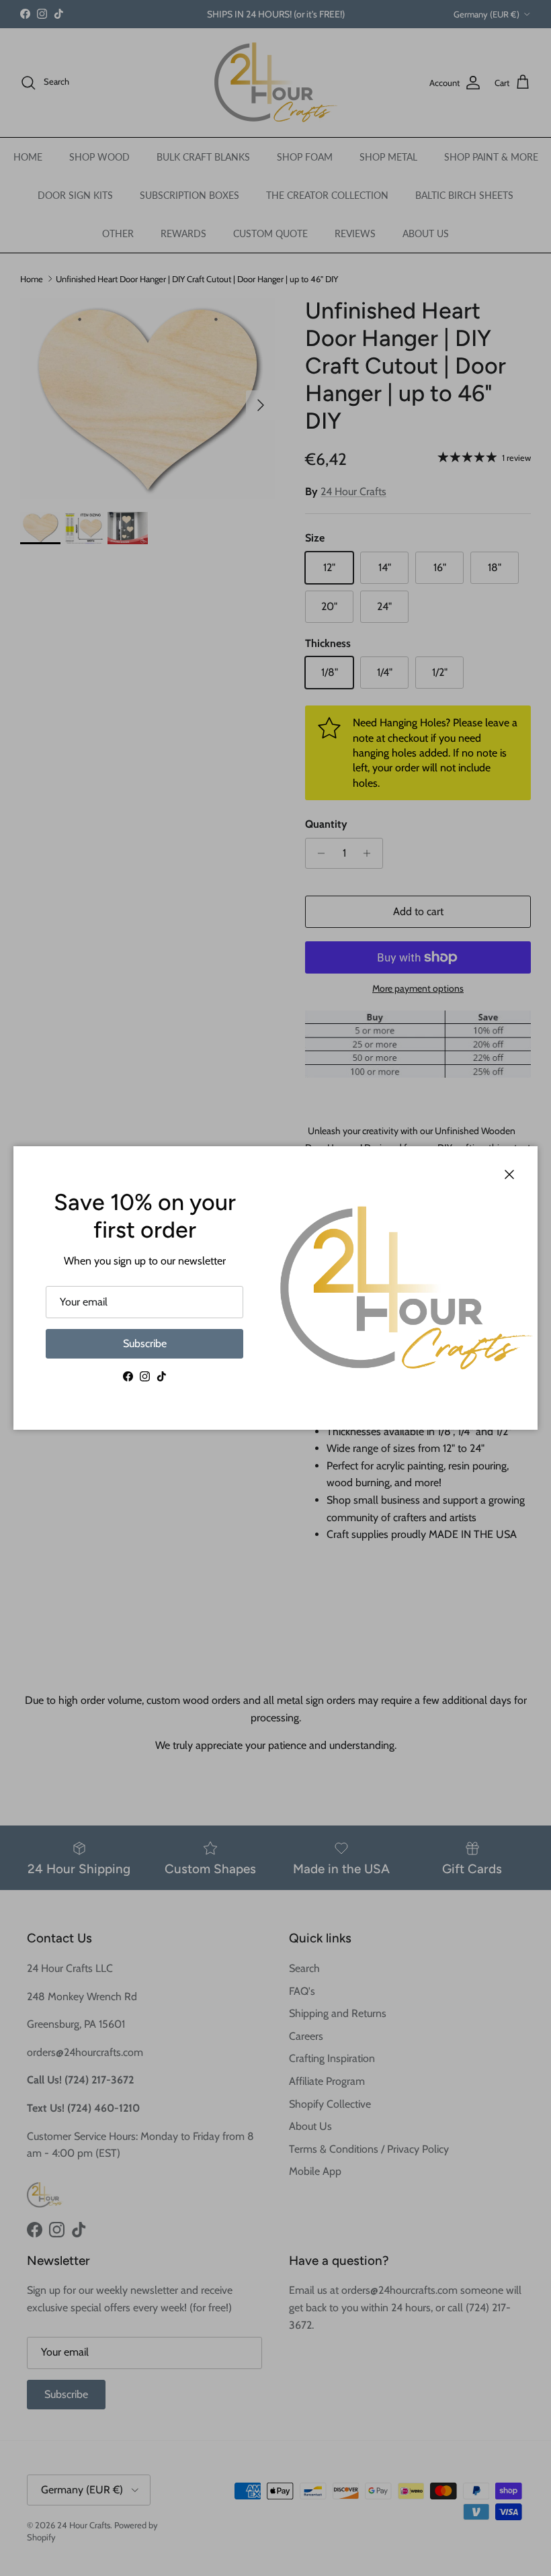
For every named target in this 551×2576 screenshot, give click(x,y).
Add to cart (418, 911)
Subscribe (145, 1343)
